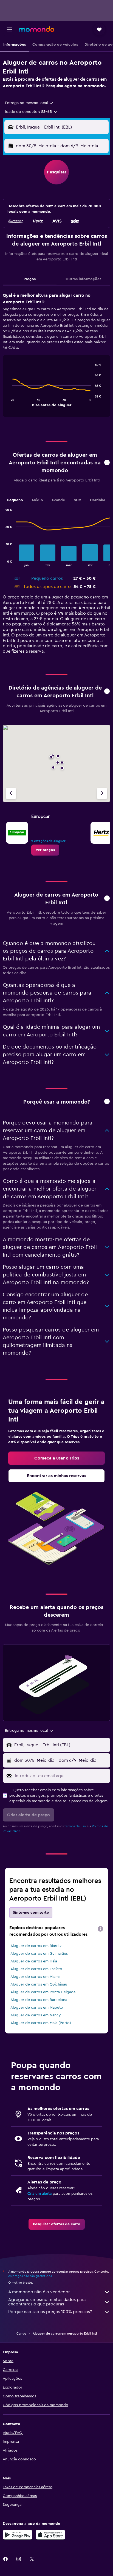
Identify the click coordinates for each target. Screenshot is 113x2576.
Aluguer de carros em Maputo (37, 2008)
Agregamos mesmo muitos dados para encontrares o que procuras (47, 2302)
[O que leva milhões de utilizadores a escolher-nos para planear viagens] (107, 1102)
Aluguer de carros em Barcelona (39, 2000)
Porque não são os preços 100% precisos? (50, 2312)
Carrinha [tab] (98, 500)
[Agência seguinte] (102, 793)
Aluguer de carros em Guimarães (39, 1954)
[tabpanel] (56, 357)
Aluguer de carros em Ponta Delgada (43, 1992)
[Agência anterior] (11, 793)
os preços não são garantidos (30, 2276)
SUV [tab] (77, 500)
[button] (9, 29)
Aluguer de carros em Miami (35, 1977)
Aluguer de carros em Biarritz (36, 1946)
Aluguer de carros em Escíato (36, 1969)
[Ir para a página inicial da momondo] (36, 29)
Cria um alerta (39, 2194)
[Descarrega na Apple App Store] (50, 2535)
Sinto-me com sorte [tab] (31, 1913)
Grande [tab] (58, 500)
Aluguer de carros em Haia (34, 1961)
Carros (21, 2333)
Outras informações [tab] (83, 279)
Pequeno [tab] (15, 500)
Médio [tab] (37, 500)
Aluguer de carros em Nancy (36, 2015)
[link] (45, 850)
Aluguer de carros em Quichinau (39, 1984)
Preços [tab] (30, 279)
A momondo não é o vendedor (39, 2292)
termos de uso (75, 1826)
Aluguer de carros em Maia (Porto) (41, 2023)
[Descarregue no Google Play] (18, 2535)
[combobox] (29, 103)
